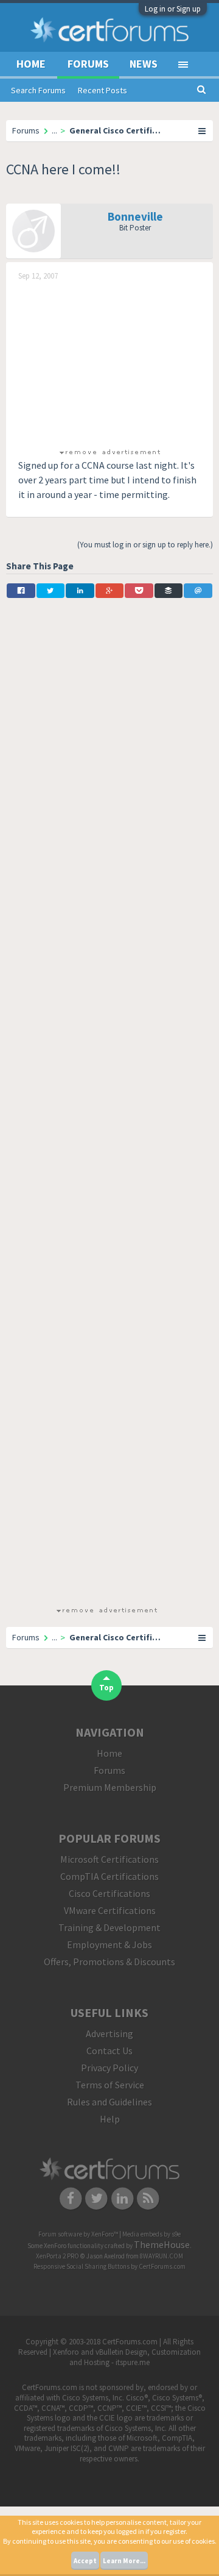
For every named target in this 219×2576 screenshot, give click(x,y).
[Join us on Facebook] (71, 2197)
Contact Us (109, 2051)
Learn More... (124, 2561)
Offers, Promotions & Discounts (109, 1962)
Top (106, 1688)
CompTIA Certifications (109, 1876)
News (144, 64)
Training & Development (109, 1927)
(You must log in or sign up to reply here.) (145, 545)
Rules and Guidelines (109, 2102)
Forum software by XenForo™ (79, 2234)
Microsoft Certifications (109, 1859)
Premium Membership (110, 1787)
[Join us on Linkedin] (123, 2197)
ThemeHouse (162, 2244)
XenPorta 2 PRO (57, 2256)
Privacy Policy (109, 2068)
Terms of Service (110, 2085)
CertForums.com (162, 2266)
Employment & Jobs (109, 1944)
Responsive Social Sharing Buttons (82, 2266)
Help (110, 2119)
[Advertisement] (109, 363)
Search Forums (38, 90)
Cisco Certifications (109, 1893)
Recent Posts (103, 90)
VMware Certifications (110, 1910)
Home (31, 64)
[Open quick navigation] (203, 130)
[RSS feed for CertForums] (149, 2197)
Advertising (109, 2033)
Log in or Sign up (173, 9)
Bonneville (135, 216)
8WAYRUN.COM (162, 2256)
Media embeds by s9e (151, 2234)
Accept (85, 2561)
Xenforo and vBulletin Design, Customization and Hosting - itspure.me (127, 2357)
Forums (88, 64)
